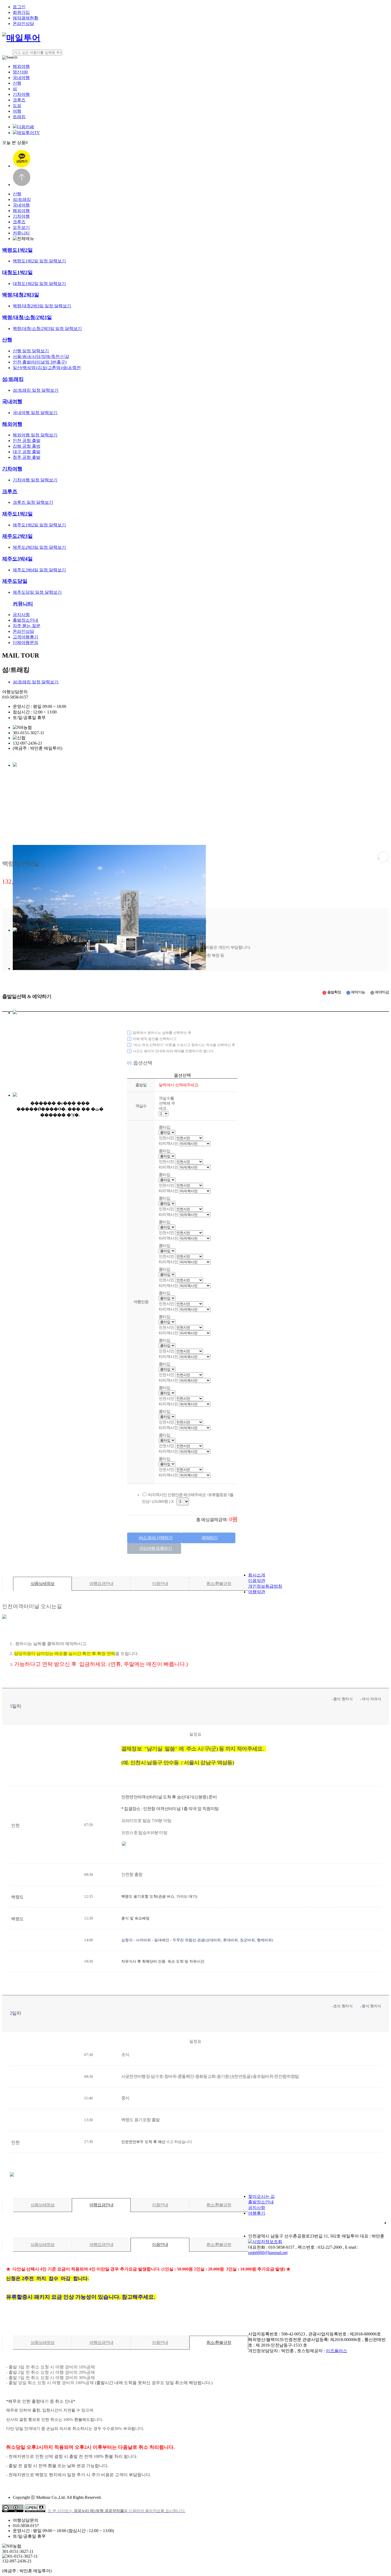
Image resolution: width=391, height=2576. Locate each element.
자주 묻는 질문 (27, 626)
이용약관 (257, 1581)
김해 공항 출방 (27, 446)
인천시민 (167, 1185)
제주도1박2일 (17, 514)
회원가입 (21, 12)
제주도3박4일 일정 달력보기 (39, 570)
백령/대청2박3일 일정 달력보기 (42, 306)
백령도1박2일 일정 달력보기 (39, 261)
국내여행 (21, 78)
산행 (17, 83)
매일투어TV (28, 133)
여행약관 (257, 1592)
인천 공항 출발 (27, 441)
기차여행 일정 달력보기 (35, 480)
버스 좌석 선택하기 (156, 1538)
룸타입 (165, 1198)
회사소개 (257, 1575)
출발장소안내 (26, 620)
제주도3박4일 (17, 559)
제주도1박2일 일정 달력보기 (39, 525)
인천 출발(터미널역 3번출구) (40, 362)
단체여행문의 (26, 643)
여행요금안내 (101, 1584)
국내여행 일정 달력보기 (35, 413)
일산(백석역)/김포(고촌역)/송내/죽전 (47, 368)
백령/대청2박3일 (21, 295)
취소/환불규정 (219, 1584)
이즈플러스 (336, 2351)
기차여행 (21, 94)
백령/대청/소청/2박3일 (27, 317)
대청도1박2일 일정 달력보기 (39, 284)
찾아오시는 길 (261, 2196)
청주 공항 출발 (27, 457)
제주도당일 (15, 581)
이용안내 (160, 1584)
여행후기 (257, 2213)
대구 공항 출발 (27, 452)
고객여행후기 (26, 637)
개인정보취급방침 (265, 1586)
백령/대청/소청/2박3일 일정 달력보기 (47, 329)
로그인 (19, 7)
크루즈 (19, 100)
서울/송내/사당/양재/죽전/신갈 (41, 356)
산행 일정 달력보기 (31, 351)
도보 (17, 106)
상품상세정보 (43, 1584)
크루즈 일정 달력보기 (33, 502)
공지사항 (21, 615)
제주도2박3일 (17, 536)
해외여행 (21, 66)
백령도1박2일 (17, 250)
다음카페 (26, 127)
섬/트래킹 (22, 199)
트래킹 (19, 117)
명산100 (20, 72)
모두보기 (21, 227)
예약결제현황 (26, 18)
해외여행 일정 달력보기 (35, 435)
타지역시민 (169, 1191)
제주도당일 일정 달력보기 (37, 592)
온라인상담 (23, 24)
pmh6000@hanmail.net (268, 2253)
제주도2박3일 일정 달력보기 (39, 547)
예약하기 (210, 1538)
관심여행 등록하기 (155, 1548)
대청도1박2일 (17, 272)
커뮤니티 (21, 233)
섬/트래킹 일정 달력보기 (36, 390)
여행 (17, 111)
